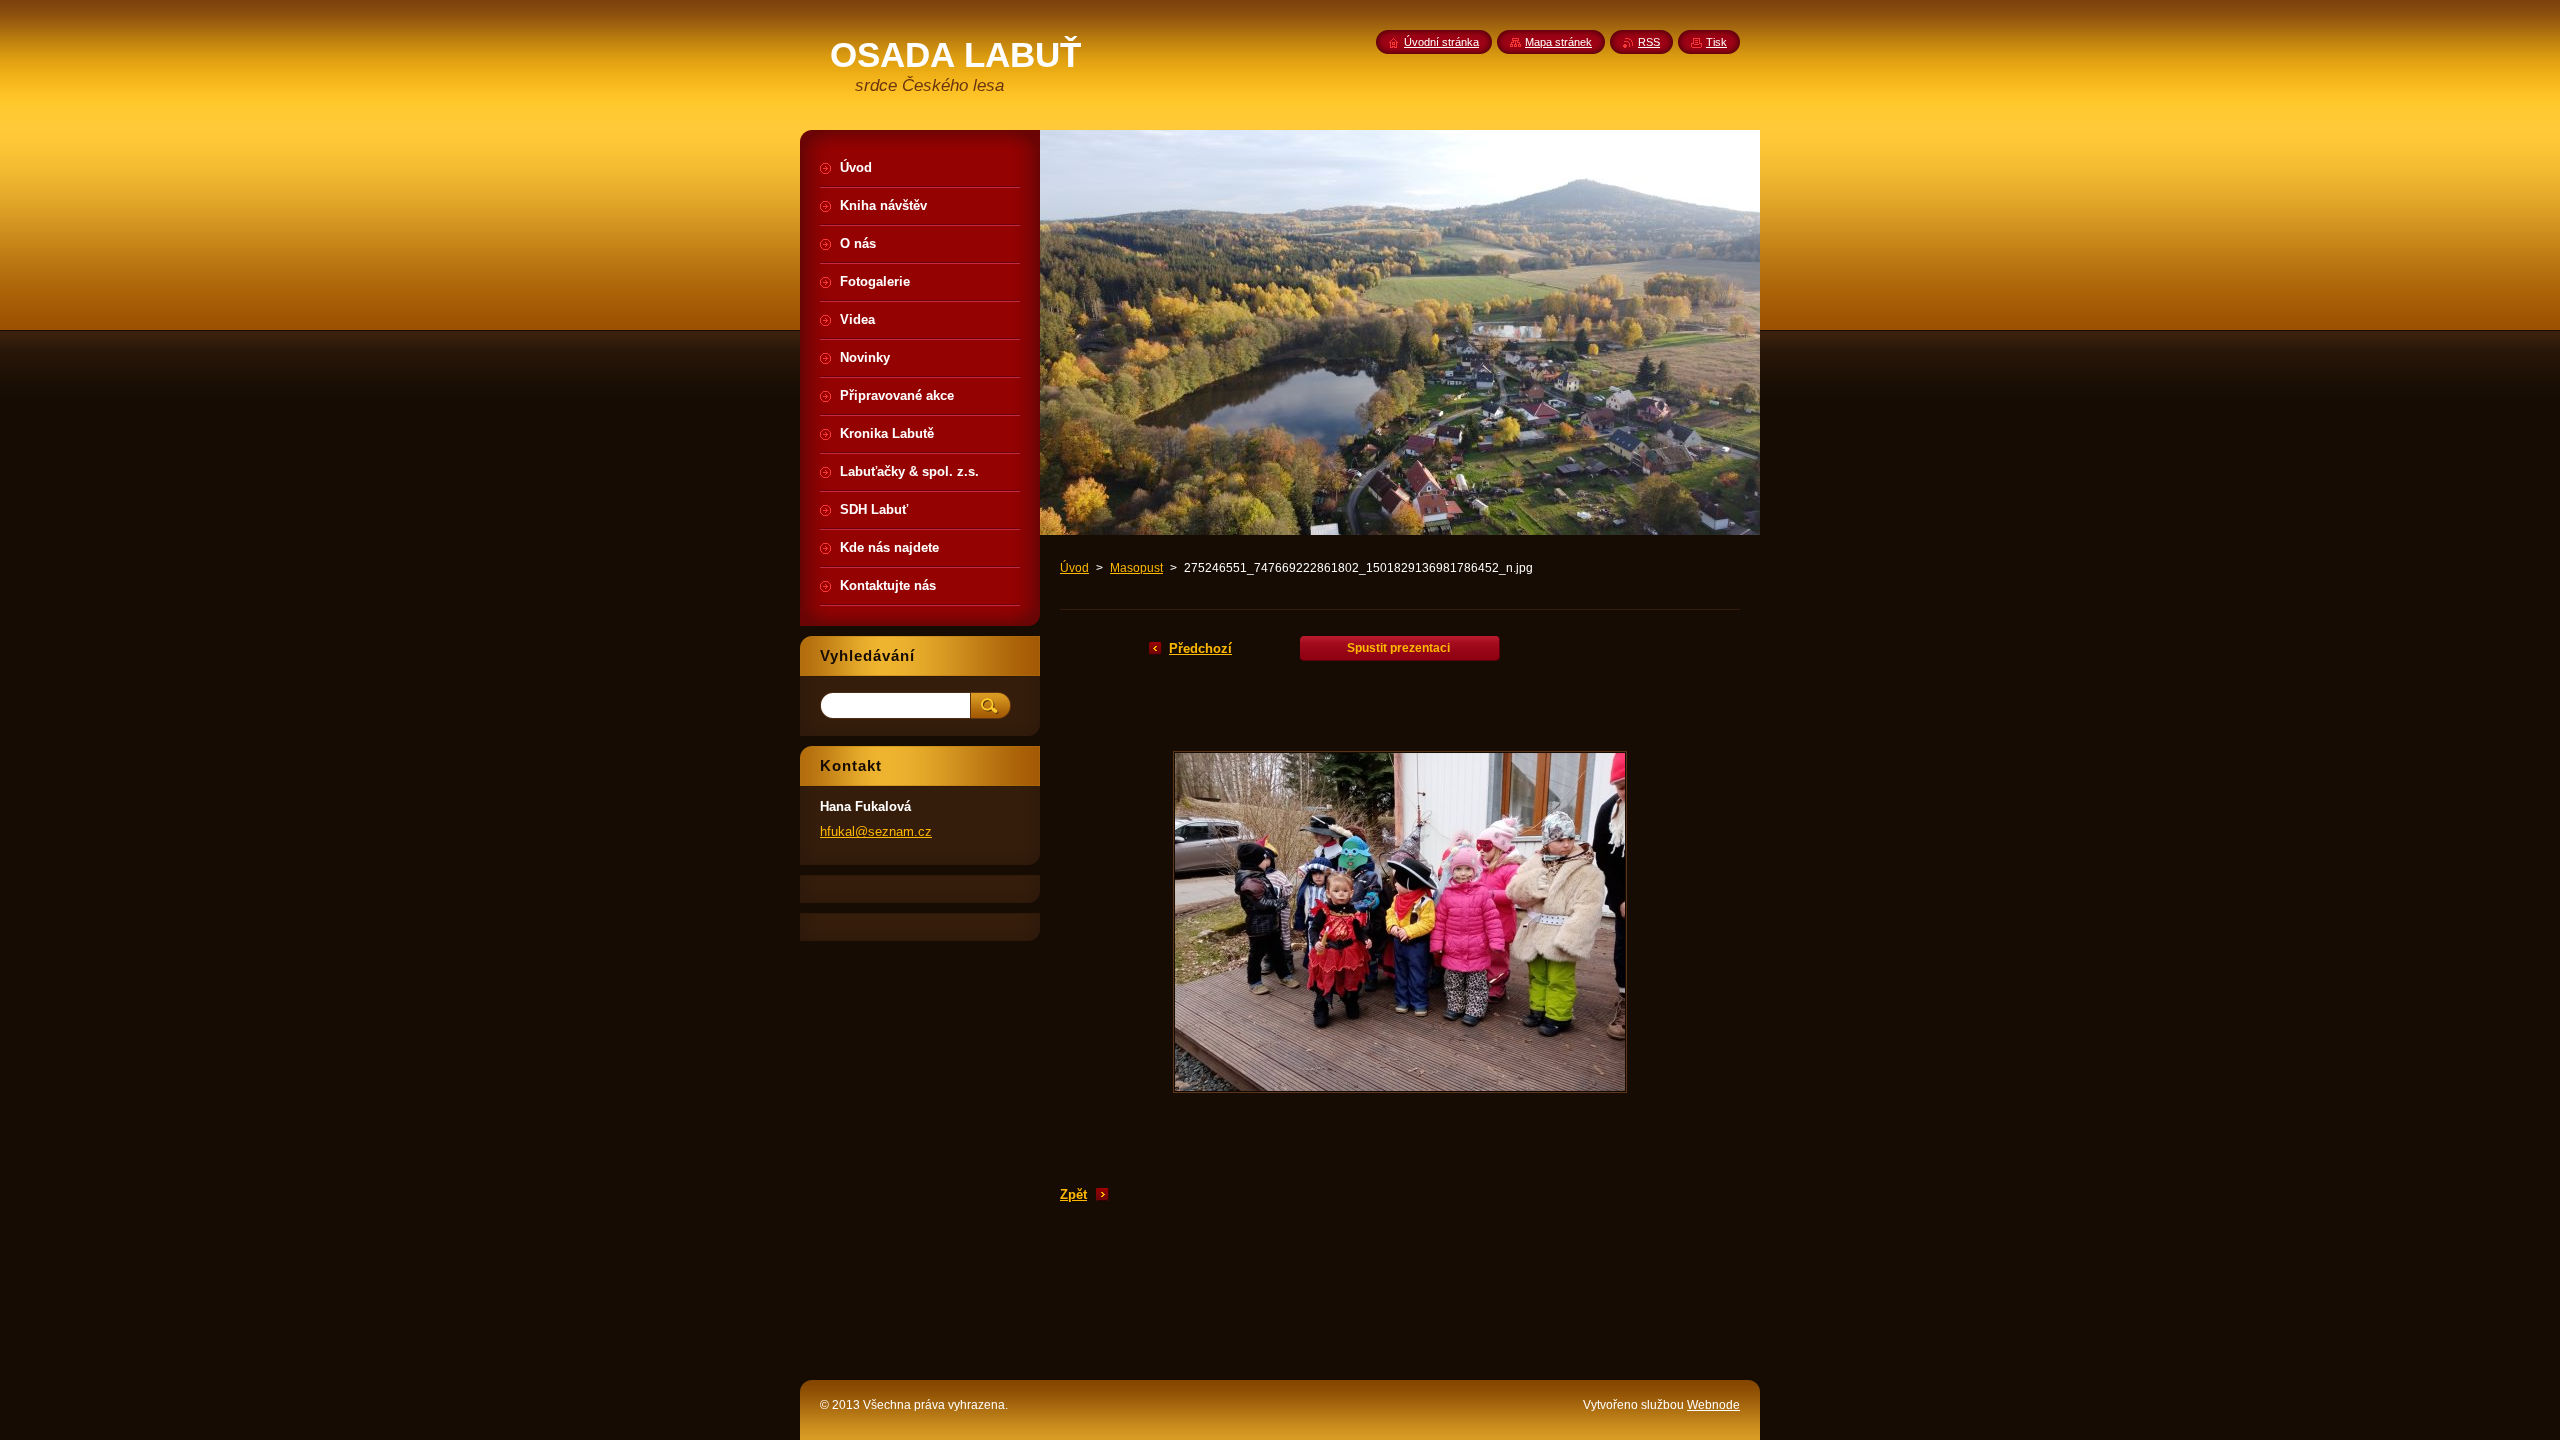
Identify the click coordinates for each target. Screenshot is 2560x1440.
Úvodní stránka (1441, 42)
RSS (1649, 42)
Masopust (1136, 568)
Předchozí (1200, 648)
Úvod (1074, 568)
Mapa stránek (1558, 42)
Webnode (1713, 1405)
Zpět (1073, 1194)
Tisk (1716, 42)
